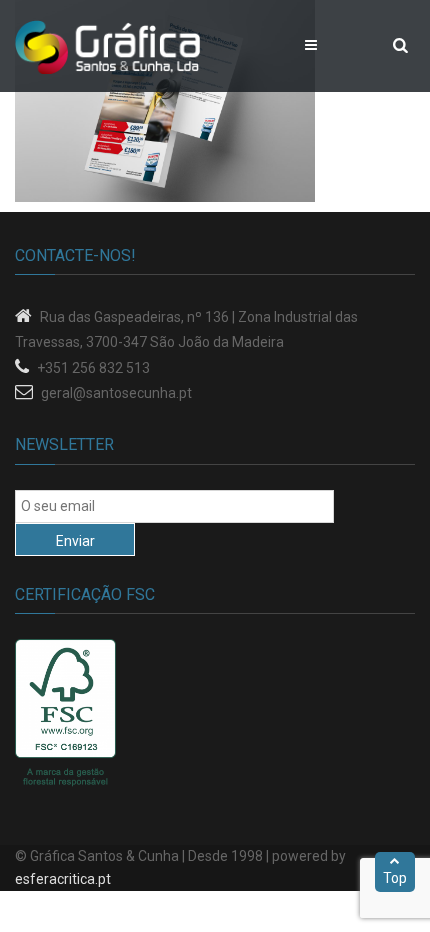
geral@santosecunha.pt (116, 393)
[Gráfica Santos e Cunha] (107, 46)
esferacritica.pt (63, 879)
